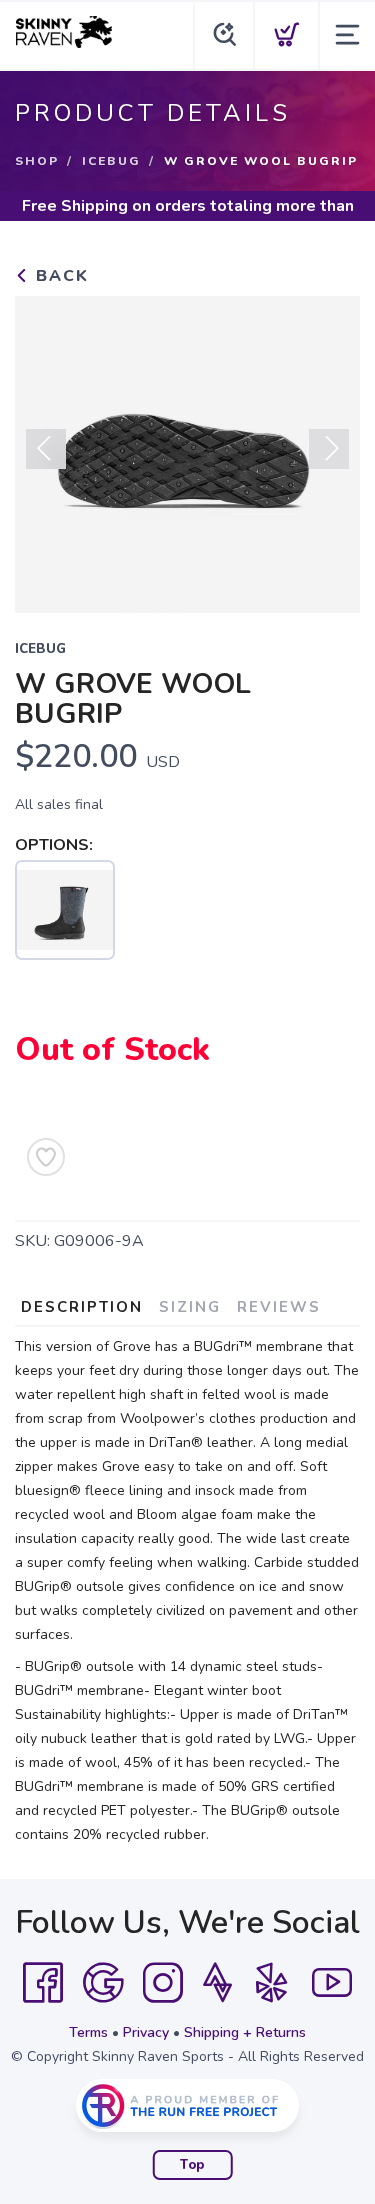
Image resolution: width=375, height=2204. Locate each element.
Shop (37, 161)
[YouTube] (332, 1983)
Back (59, 276)
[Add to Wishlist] (46, 1157)
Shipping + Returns (245, 2032)
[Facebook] (43, 1983)
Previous (46, 449)
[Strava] (217, 1983)
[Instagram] (163, 1983)
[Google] (103, 1983)
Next (329, 449)
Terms (88, 2032)
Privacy (146, 2032)
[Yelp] (272, 1983)
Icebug (111, 161)
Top (192, 2165)
